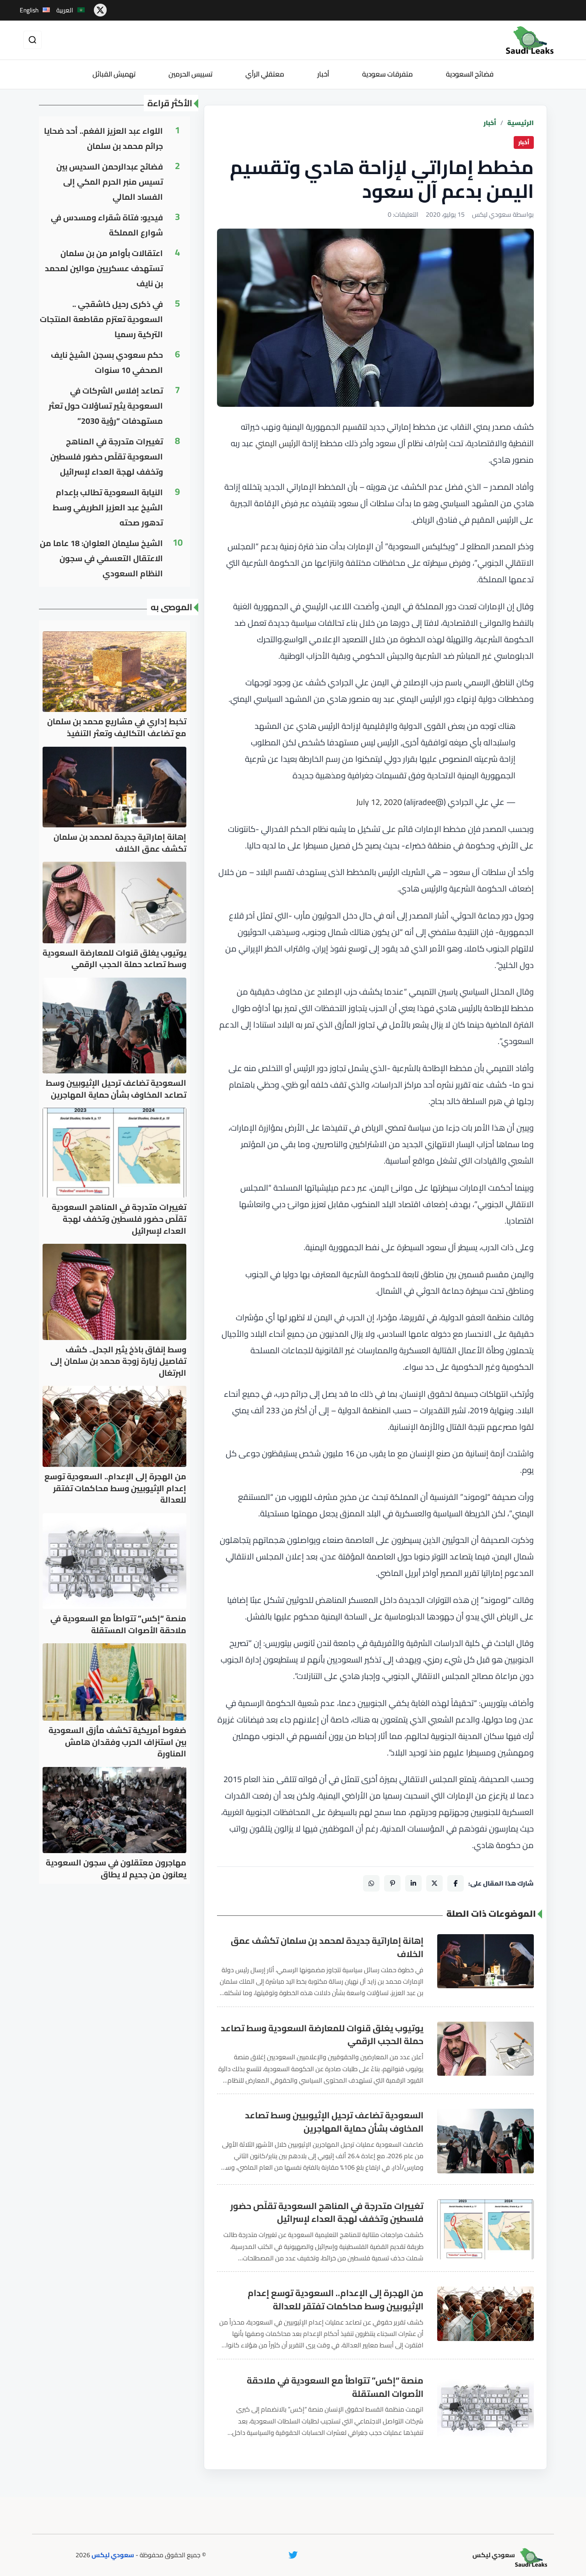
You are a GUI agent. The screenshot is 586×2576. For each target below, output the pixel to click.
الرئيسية (521, 123)
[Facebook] (456, 1883)
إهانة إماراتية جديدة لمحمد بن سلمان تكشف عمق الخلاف (327, 1947)
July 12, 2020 (379, 802)
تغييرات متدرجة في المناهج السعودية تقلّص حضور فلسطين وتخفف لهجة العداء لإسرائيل (327, 2213)
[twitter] (100, 10)
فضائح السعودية (470, 74)
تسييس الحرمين (190, 74)
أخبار (323, 74)
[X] (434, 1883)
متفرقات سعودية (388, 74)
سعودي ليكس (113, 2555)
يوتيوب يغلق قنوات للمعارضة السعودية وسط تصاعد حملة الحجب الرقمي (322, 2035)
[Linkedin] (413, 1883)
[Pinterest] (392, 1883)
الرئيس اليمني (278, 443)
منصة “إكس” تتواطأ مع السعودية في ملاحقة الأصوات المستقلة (335, 2387)
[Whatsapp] (371, 1883)
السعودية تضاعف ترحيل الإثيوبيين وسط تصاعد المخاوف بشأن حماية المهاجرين (334, 2122)
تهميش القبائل (114, 74)
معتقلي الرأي (265, 74)
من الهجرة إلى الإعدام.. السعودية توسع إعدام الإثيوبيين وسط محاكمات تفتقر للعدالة (336, 2300)
